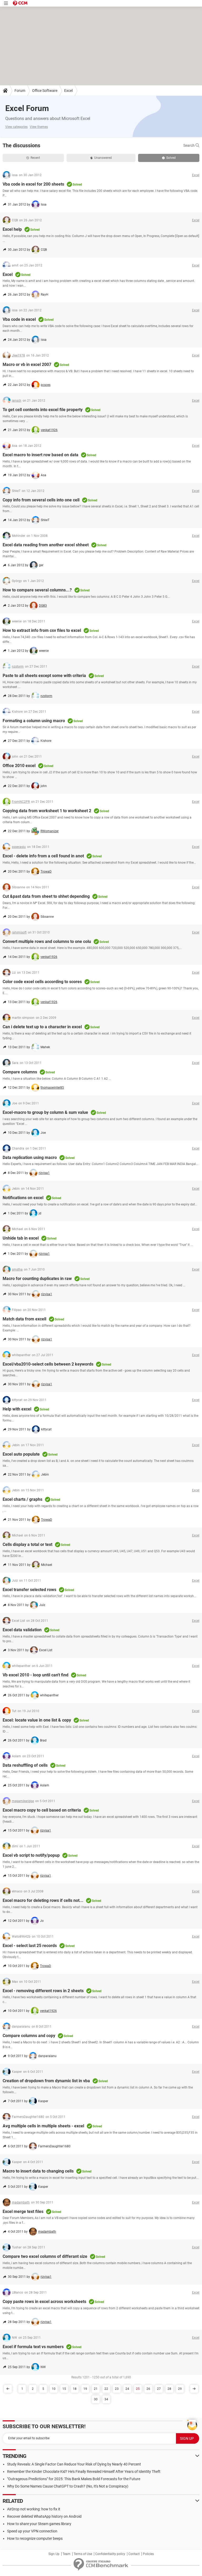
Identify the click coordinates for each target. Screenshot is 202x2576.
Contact (134, 2554)
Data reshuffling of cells (25, 1765)
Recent (35, 158)
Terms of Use (83, 2554)
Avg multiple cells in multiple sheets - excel (43, 2126)
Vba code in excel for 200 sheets (33, 184)
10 (54, 2389)
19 (85, 2389)
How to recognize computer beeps (35, 2538)
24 (127, 2389)
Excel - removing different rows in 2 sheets (43, 1991)
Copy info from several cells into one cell (41, 500)
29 (180, 2389)
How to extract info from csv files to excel (42, 630)
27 (159, 2389)
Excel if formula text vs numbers (33, 2347)
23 (117, 2389)
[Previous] (8, 2389)
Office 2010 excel (19, 766)
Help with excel (17, 1409)
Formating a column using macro (34, 721)
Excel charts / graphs (22, 1499)
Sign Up (54, 2554)
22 (106, 2389)
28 (169, 2389)
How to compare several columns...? (37, 590)
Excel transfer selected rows (29, 1590)
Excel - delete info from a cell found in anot (43, 856)
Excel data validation (22, 1630)
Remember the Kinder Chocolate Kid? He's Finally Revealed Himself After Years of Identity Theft (84, 2472)
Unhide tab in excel (21, 1238)
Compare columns (20, 1072)
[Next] (194, 2389)
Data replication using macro (30, 1158)
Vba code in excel (19, 319)
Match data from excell (24, 1319)
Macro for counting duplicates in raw (37, 1279)
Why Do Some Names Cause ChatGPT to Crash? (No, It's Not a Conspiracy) (68, 2486)
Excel (68, 91)
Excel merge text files (23, 2212)
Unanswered (103, 158)
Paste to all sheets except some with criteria (44, 676)
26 (148, 2389)
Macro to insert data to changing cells (38, 2171)
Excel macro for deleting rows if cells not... (43, 1900)
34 (106, 2399)
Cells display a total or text (27, 1544)
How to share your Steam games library (39, 2524)
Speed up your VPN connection (32, 2531)
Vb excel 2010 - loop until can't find (36, 1675)
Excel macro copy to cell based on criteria (42, 1810)
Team (67, 2554)
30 (96, 2399)
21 (96, 2389)
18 (75, 2389)
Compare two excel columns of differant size (45, 2256)
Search (189, 145)
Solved (171, 158)
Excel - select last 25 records (30, 1946)
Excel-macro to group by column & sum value (45, 1112)
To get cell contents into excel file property (43, 410)
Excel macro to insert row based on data (41, 455)
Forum (20, 91)
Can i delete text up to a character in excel (42, 1027)
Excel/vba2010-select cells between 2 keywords (48, 1364)
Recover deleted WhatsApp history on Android (44, 2516)
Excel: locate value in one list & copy (37, 1720)
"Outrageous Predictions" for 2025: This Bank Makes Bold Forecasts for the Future (74, 2479)
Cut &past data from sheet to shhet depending (46, 896)
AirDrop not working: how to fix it (34, 2509)
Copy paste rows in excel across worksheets (44, 2302)
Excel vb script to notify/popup (31, 1855)
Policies (148, 2554)
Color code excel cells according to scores (42, 982)
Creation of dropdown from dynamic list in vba (46, 2081)
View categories (16, 127)
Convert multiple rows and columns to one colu (47, 941)
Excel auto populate (21, 1454)
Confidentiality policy (110, 2554)
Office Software (45, 91)
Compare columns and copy (29, 2036)
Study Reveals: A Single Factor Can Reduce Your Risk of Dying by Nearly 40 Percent (74, 2464)
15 (64, 2389)
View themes (39, 127)
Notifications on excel (23, 1198)
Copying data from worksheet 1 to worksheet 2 (47, 811)
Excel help (12, 229)
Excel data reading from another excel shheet (46, 545)
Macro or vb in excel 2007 (27, 364)
